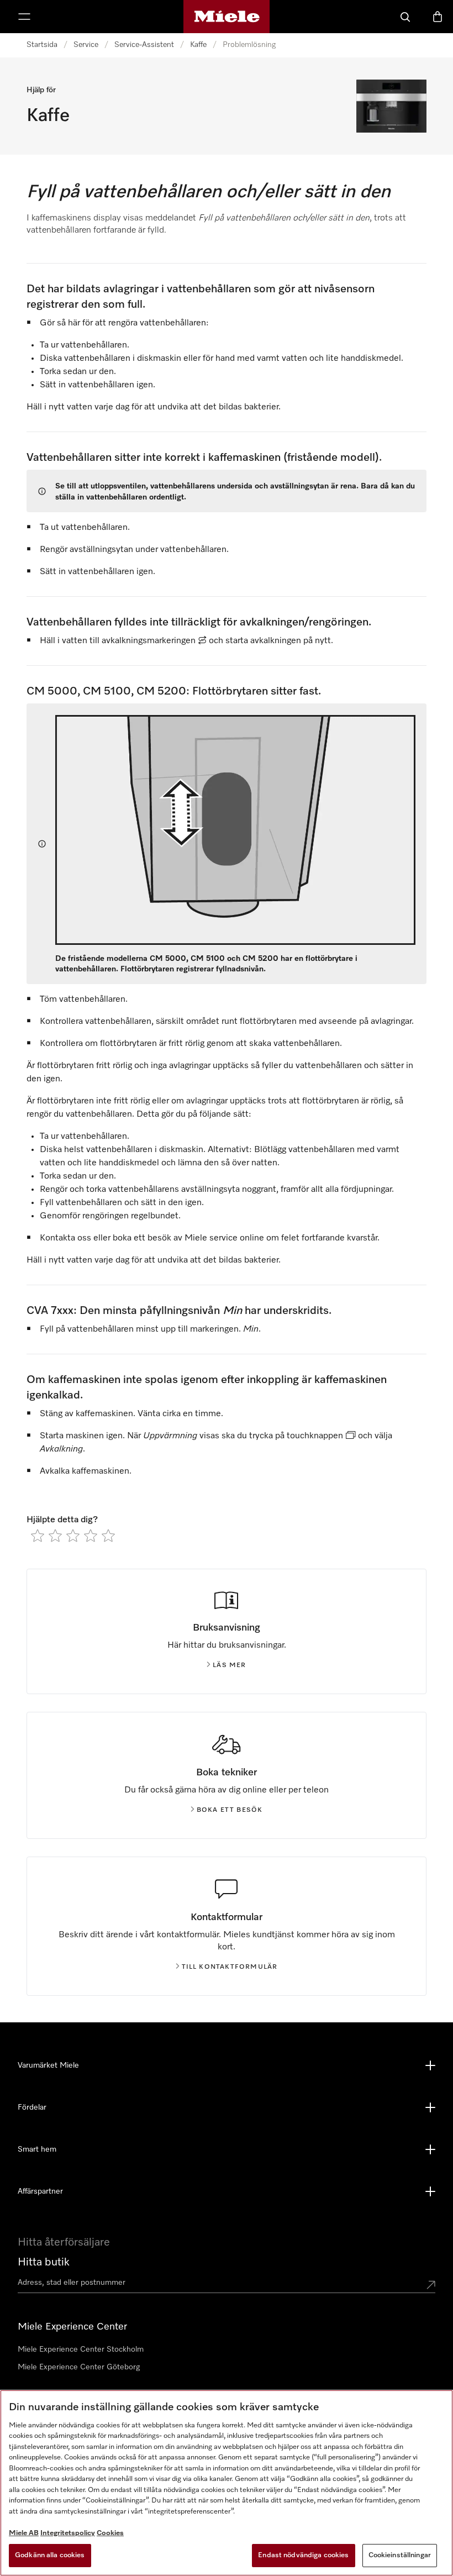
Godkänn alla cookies (50, 2555)
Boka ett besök (230, 1810)
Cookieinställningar (400, 2555)
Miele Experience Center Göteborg (79, 2367)
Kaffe (198, 45)
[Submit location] (431, 2285)
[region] (227, 2483)
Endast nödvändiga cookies (303, 2555)
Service (86, 45)
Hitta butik (44, 2262)
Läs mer (229, 1665)
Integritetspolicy (68, 2533)
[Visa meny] (24, 17)
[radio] (38, 1536)
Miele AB (24, 2533)
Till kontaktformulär (230, 1967)
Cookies (110, 2533)
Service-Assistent (144, 45)
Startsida (42, 45)
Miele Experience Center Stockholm (81, 2349)
